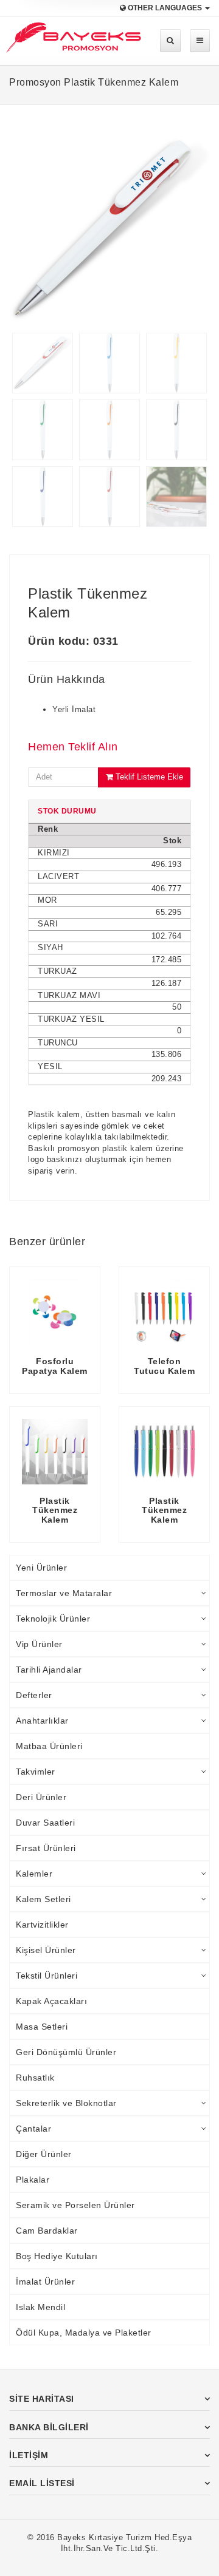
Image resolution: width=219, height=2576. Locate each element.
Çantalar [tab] (33, 2129)
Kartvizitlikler (42, 1925)
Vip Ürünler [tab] (39, 1644)
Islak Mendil (40, 2307)
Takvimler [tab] (36, 1772)
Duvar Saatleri (45, 1823)
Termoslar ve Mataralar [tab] (64, 1593)
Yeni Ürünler (41, 1568)
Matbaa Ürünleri (49, 1746)
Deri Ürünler (41, 1797)
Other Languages (165, 8)
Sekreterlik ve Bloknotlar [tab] (66, 2103)
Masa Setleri (42, 2027)
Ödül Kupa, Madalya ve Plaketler (84, 2333)
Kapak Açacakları (51, 2001)
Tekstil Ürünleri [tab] (47, 1976)
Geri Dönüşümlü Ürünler (66, 2052)
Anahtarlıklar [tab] (42, 1721)
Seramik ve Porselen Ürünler (75, 2205)
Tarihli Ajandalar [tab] (49, 1670)
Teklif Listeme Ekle (148, 777)
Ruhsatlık (35, 2078)
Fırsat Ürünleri (46, 1848)
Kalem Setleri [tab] (43, 1899)
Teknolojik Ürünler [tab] (53, 1619)
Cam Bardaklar (47, 2231)
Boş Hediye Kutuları (57, 2256)
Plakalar (33, 2180)
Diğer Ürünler (44, 2154)
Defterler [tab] (34, 1695)
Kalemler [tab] (34, 1874)
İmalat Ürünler (45, 2282)
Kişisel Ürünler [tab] (46, 1950)
